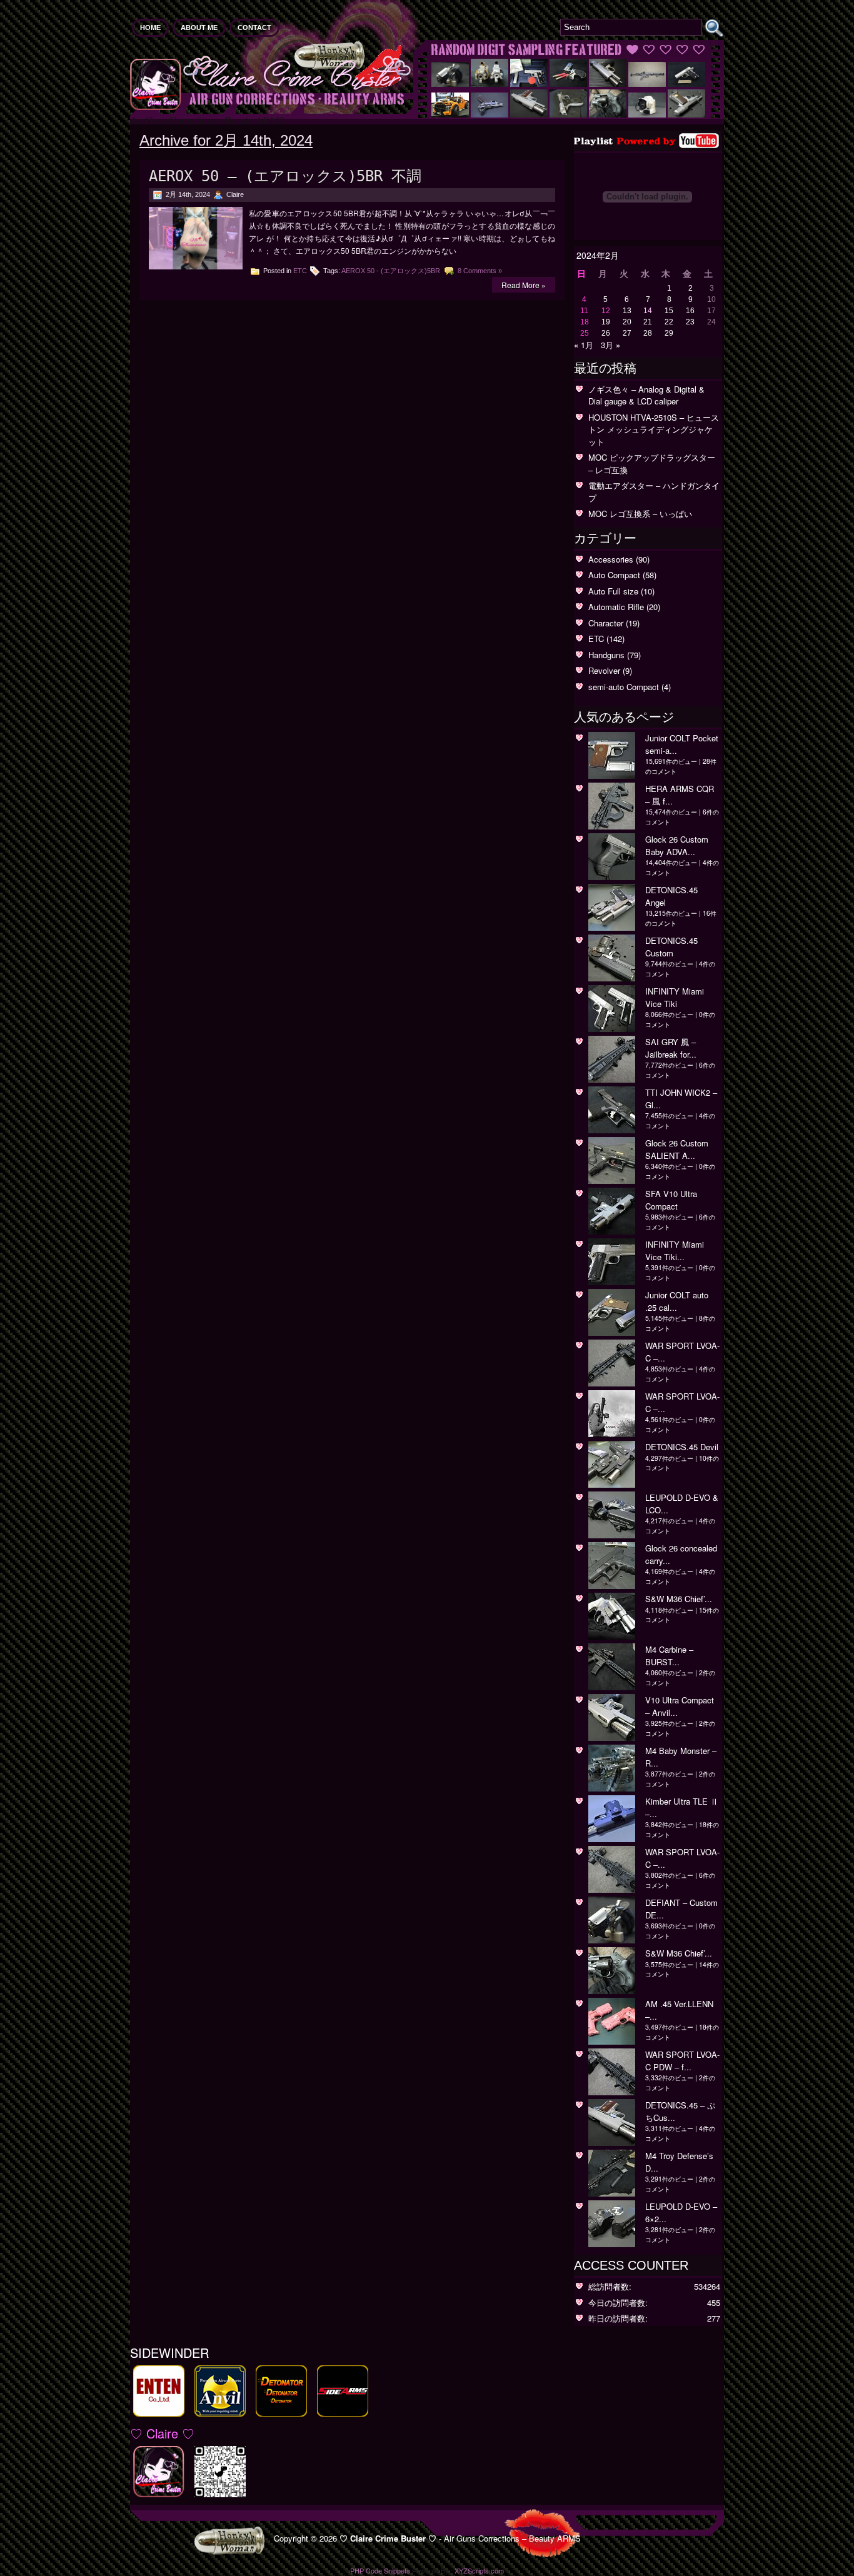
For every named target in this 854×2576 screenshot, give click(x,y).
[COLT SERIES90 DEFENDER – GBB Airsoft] (686, 83)
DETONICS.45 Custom (671, 947)
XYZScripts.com (479, 2570)
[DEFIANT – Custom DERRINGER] (450, 83)
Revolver (604, 670)
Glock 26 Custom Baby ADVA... (677, 845)
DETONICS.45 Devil (682, 1447)
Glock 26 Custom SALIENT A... (677, 1149)
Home (150, 28)
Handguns (606, 655)
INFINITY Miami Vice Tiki (675, 997)
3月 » (610, 345)
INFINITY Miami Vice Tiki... (675, 1250)
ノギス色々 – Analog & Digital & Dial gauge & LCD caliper (646, 395)
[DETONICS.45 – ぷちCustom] (529, 114)
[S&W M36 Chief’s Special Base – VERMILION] (608, 114)
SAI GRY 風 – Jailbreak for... (671, 1048)
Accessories (611, 559)
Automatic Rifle (616, 607)
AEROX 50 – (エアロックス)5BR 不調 (285, 176)
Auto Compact (614, 575)
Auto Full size (613, 591)
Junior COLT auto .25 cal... (677, 1301)
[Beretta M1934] (686, 114)
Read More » (524, 285)
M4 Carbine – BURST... (669, 1656)
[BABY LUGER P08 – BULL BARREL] (490, 114)
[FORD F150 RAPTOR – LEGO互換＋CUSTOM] (450, 114)
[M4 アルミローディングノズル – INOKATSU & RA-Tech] (490, 83)
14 (648, 311)
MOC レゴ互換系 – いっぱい (640, 514)
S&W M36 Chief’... (679, 1599)
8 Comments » (480, 271)
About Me (199, 28)
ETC (300, 271)
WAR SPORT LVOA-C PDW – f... (682, 2061)
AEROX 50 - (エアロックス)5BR (391, 271)
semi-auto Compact (624, 687)
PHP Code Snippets (380, 2570)
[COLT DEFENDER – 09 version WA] (608, 83)
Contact (254, 28)
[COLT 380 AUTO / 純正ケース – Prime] (529, 83)
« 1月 (584, 345)
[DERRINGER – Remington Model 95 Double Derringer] (568, 83)
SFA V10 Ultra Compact (671, 1200)
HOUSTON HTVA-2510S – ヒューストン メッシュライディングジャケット (654, 429)
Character (606, 623)
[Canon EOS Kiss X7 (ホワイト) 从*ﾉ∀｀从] (647, 114)
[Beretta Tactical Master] (568, 114)
